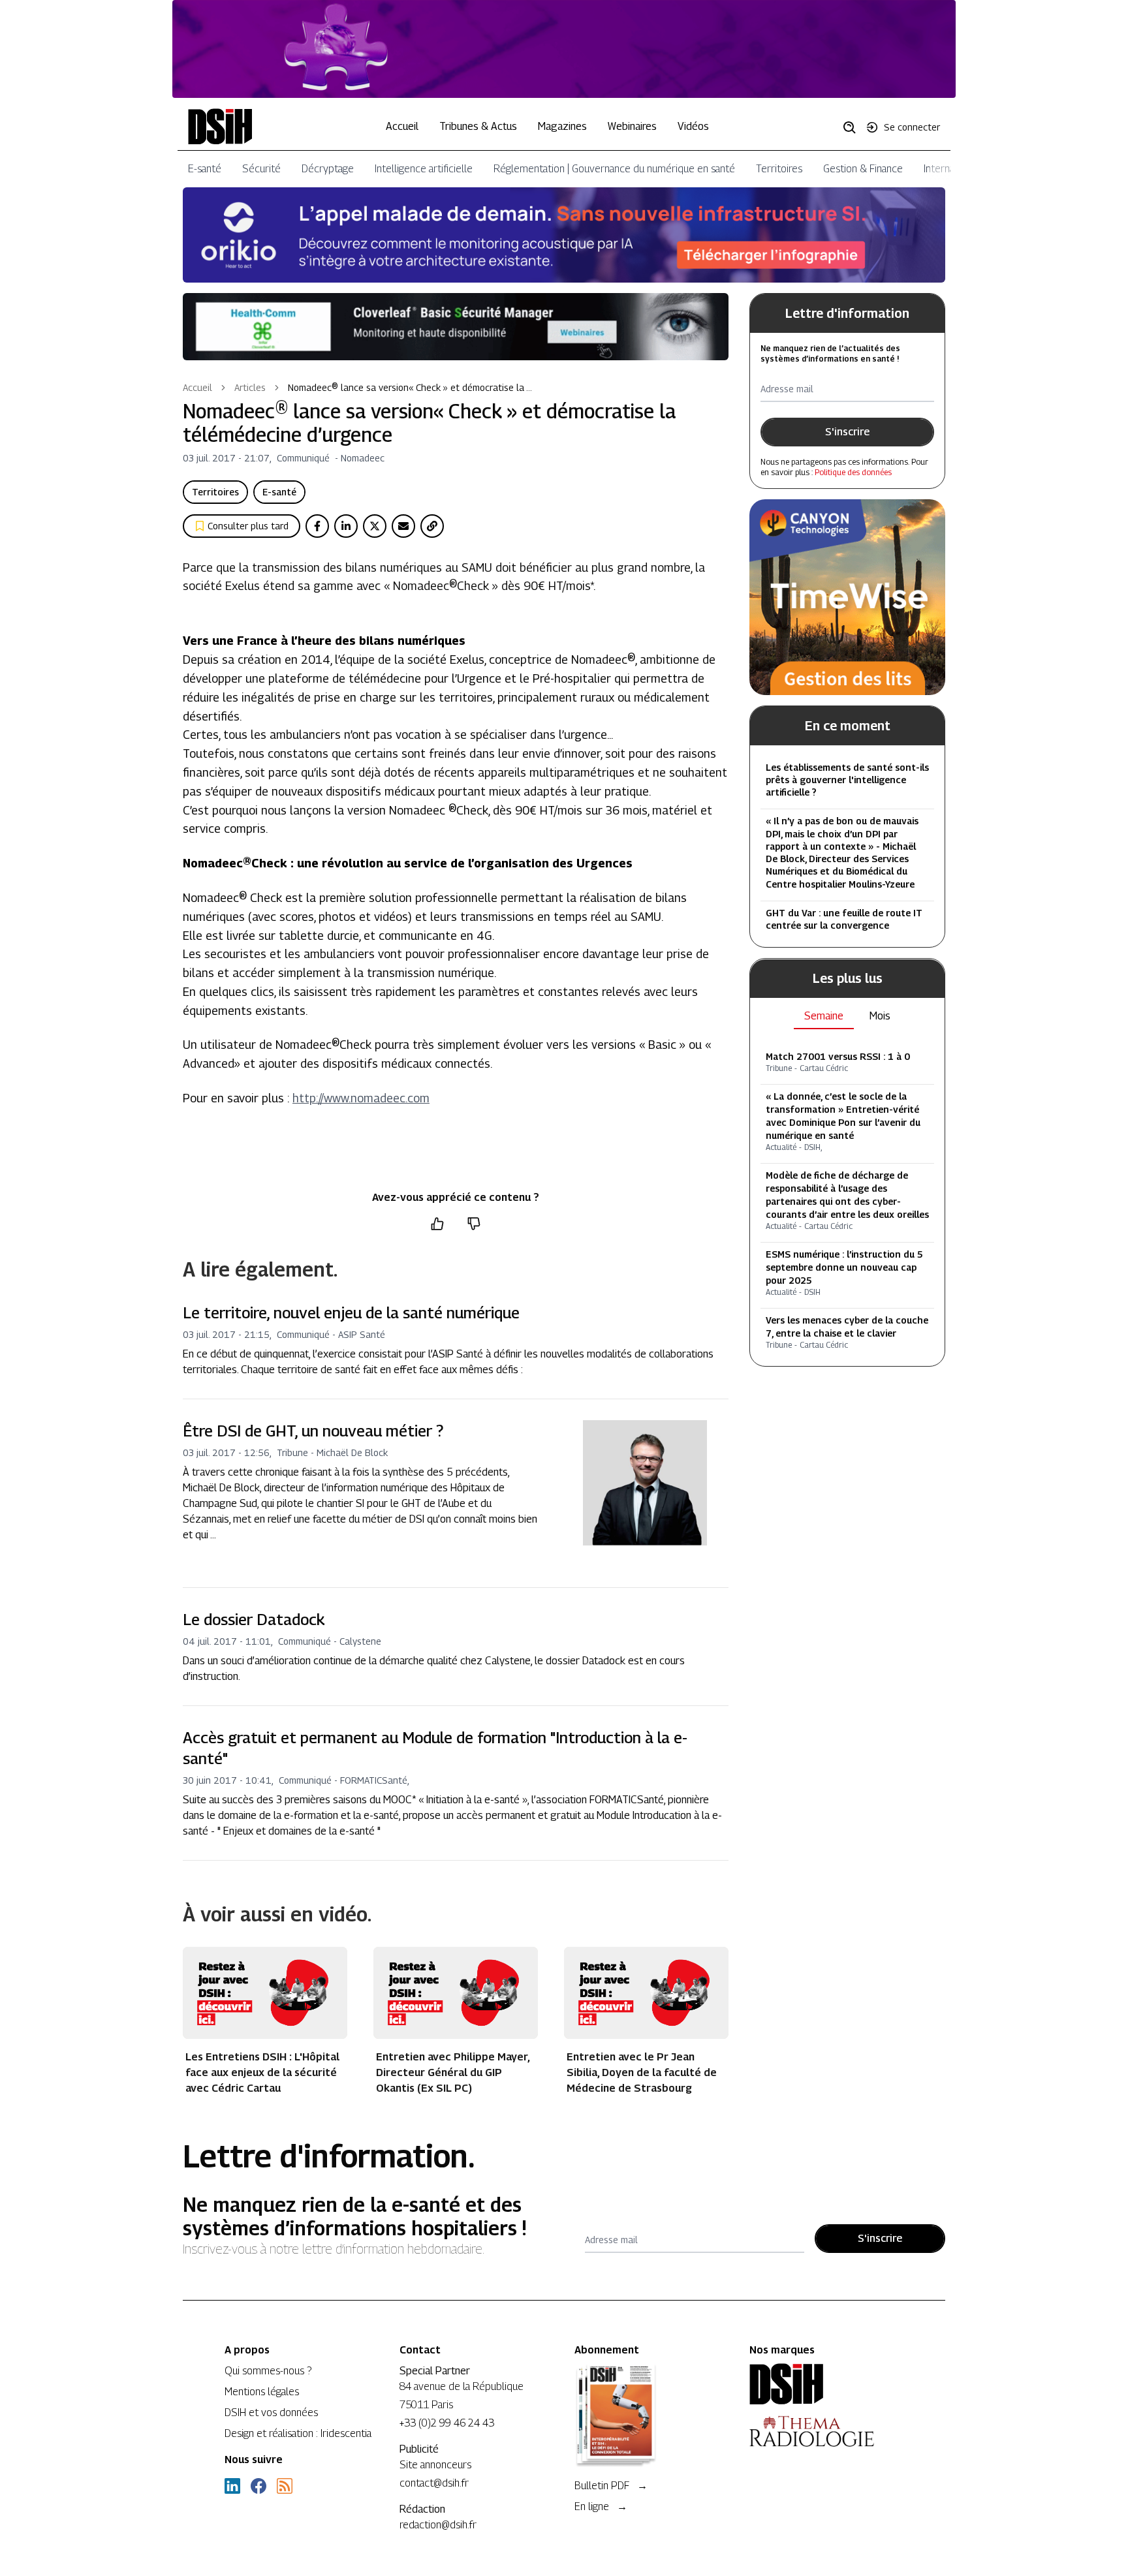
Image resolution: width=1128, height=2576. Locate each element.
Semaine (824, 1016)
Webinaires (632, 126)
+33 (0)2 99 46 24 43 (447, 2423)
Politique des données (853, 472)
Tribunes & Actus (478, 126)
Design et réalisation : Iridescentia (298, 2433)
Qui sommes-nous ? (268, 2371)
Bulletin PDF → (611, 2486)
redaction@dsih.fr (438, 2525)
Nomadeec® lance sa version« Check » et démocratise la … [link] (410, 387)
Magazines (562, 126)
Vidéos (693, 126)
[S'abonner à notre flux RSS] (285, 2486)
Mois (880, 1016)
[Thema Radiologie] (826, 2431)
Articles (250, 387)
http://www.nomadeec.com (361, 1098)
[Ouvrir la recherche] (854, 127)
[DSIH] (826, 2384)
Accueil (402, 126)
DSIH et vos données (271, 2413)
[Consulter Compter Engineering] (564, 49)
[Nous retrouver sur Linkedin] (232, 2486)
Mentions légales (262, 2392)
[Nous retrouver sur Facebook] (258, 2486)
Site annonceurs (435, 2465)
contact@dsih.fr (434, 2483)
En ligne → (601, 2506)
